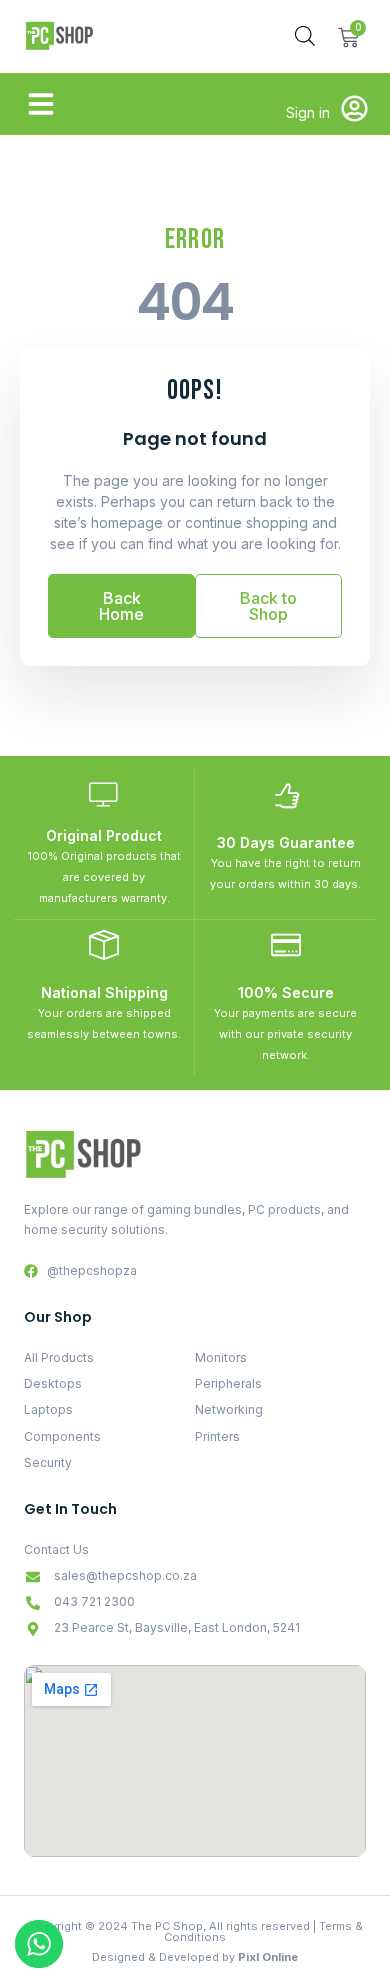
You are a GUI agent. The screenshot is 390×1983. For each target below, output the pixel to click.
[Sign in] (354, 108)
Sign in (308, 112)
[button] (41, 104)
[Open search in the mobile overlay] (305, 35)
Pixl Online (268, 1957)
